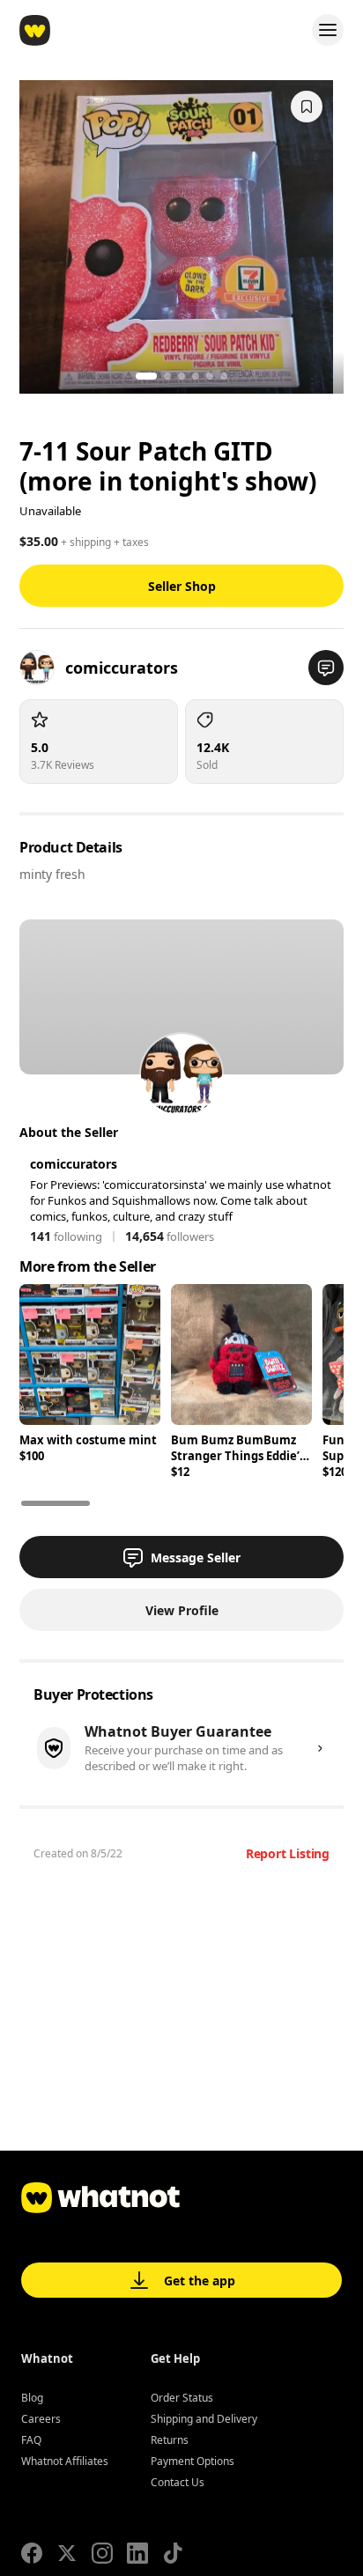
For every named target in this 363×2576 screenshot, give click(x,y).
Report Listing (288, 1853)
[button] (326, 668)
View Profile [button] (182, 1610)
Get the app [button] (200, 2281)
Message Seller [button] (196, 1557)
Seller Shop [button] (182, 586)
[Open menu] (328, 30)
